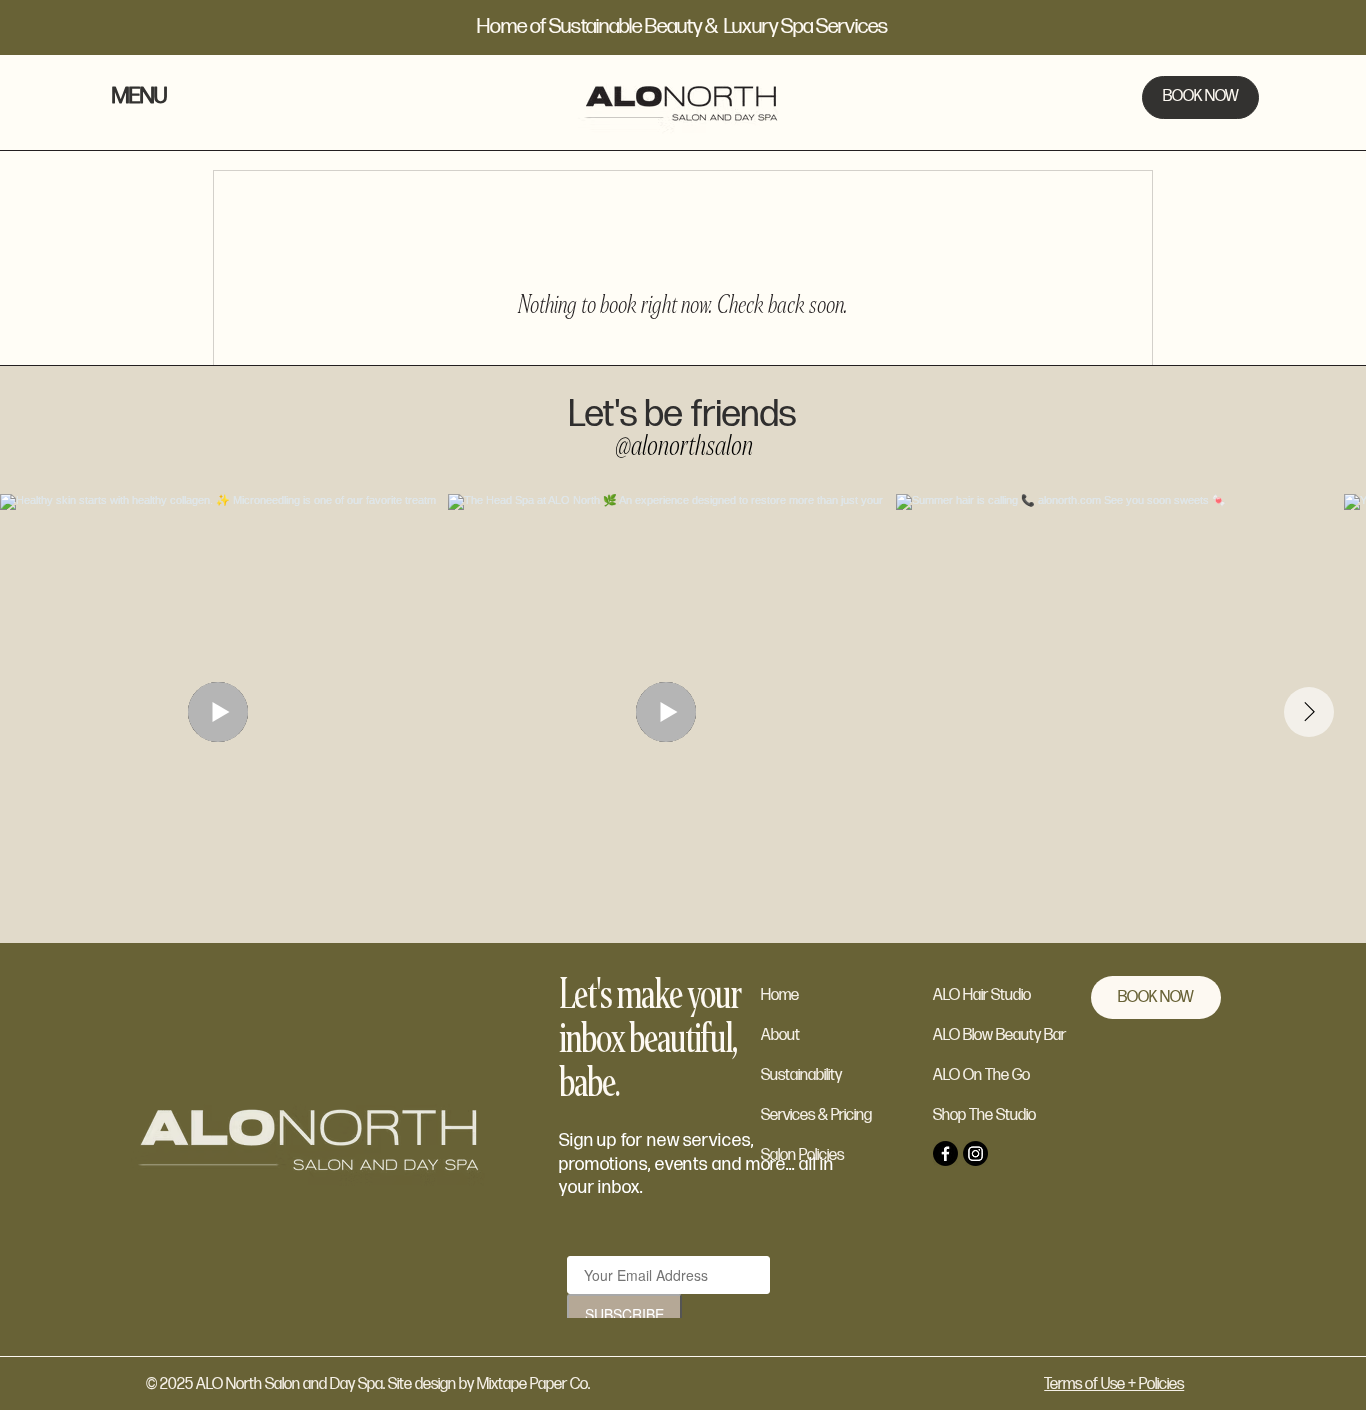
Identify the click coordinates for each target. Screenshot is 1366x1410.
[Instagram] (975, 1153)
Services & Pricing (816, 1115)
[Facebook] (945, 1153)
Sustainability (801, 1075)
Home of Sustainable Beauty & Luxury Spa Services (682, 26)
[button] (158, 97)
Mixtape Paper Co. (535, 1384)
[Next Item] (1309, 712)
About (780, 1035)
